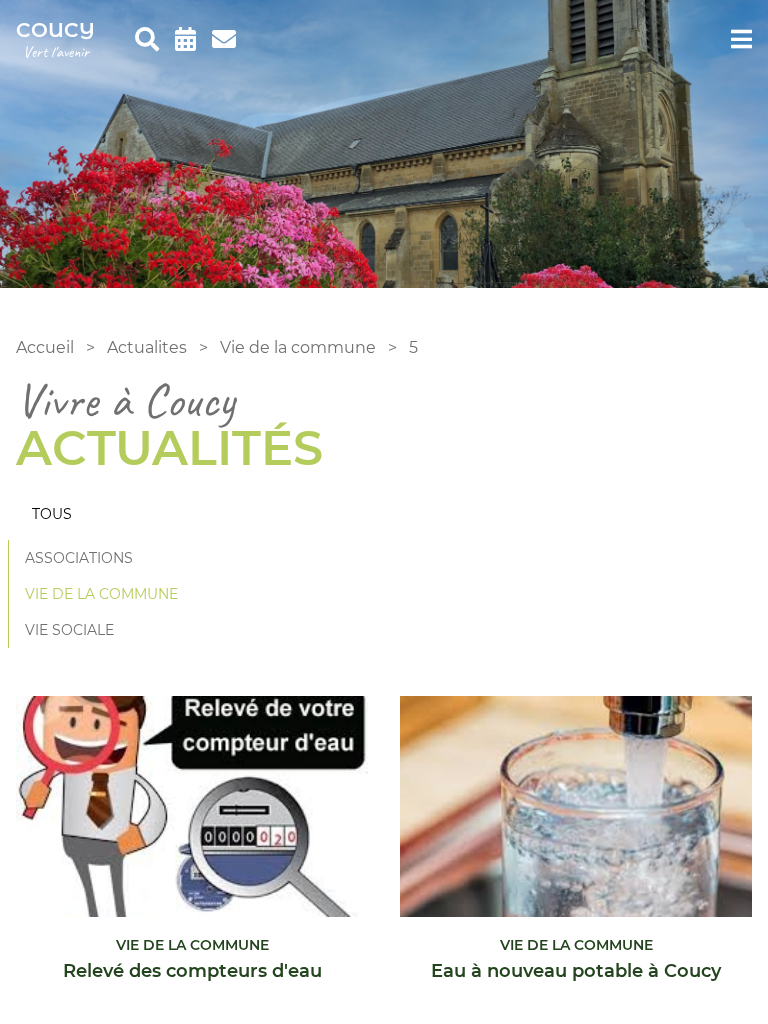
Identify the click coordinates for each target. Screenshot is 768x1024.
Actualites (147, 347)
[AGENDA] (185, 40)
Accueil (45, 347)
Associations (79, 558)
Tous (52, 514)
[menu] (741, 40)
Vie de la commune (298, 347)
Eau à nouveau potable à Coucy (576, 971)
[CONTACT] (224, 40)
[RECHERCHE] (147, 40)
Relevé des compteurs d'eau (192, 971)
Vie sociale (69, 630)
